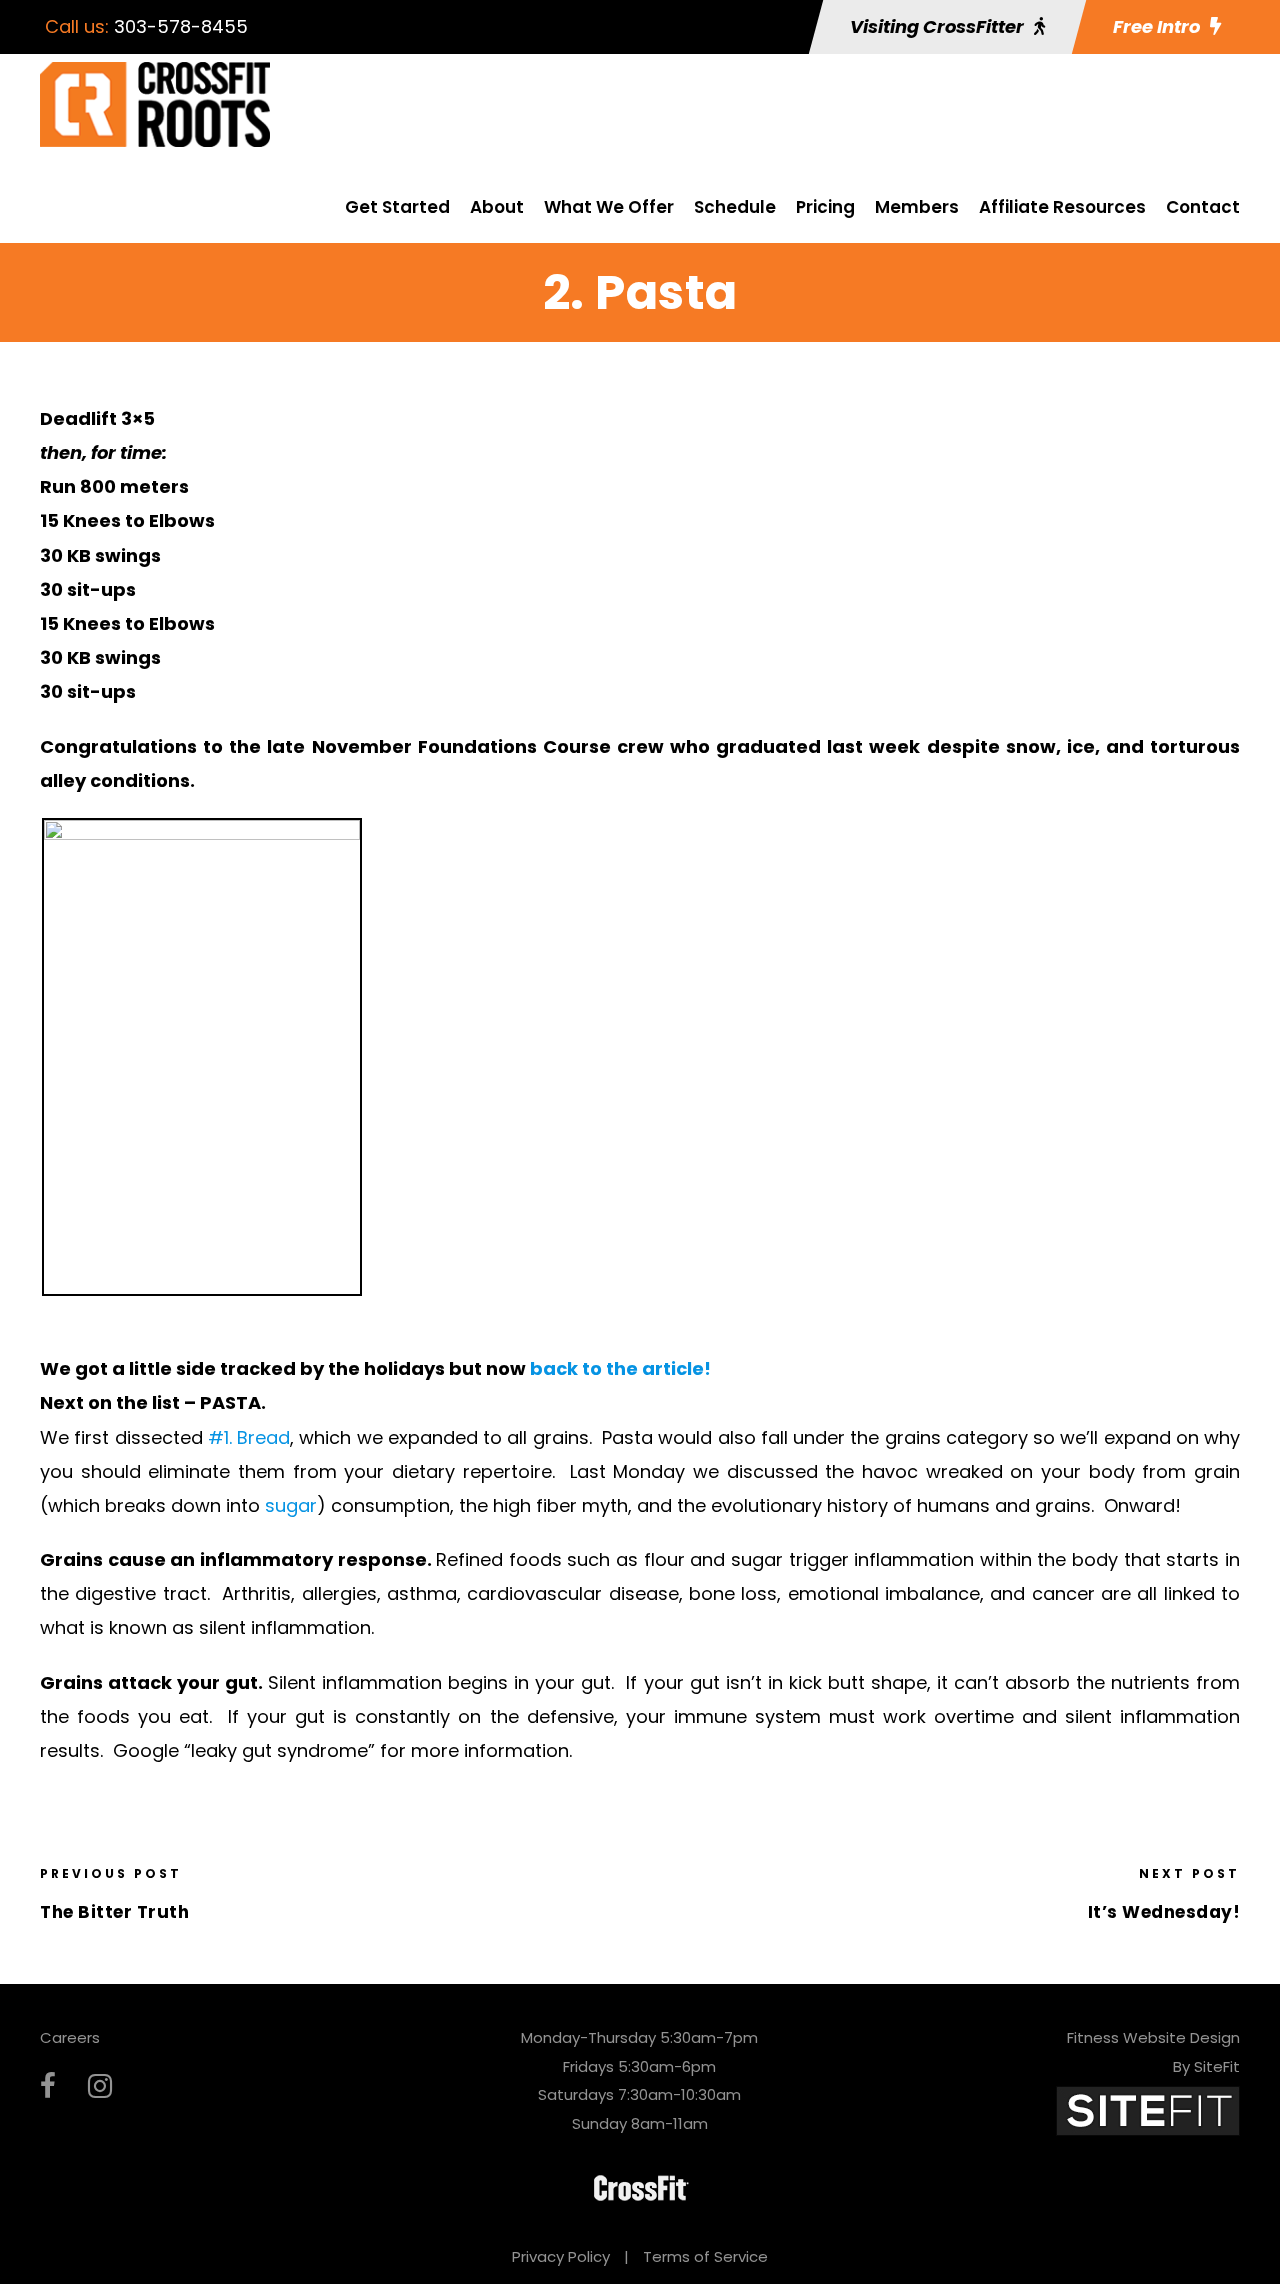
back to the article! (620, 1368)
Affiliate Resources (1062, 207)
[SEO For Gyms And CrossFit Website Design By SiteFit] (1148, 2109)
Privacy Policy (561, 2256)
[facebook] (48, 2086)
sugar (291, 1505)
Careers (70, 2037)
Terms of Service (705, 2256)
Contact (1203, 207)
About (497, 207)
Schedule (735, 207)
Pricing (825, 207)
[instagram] (100, 2086)
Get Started (397, 207)
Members (917, 207)
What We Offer (609, 207)
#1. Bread (249, 1437)
